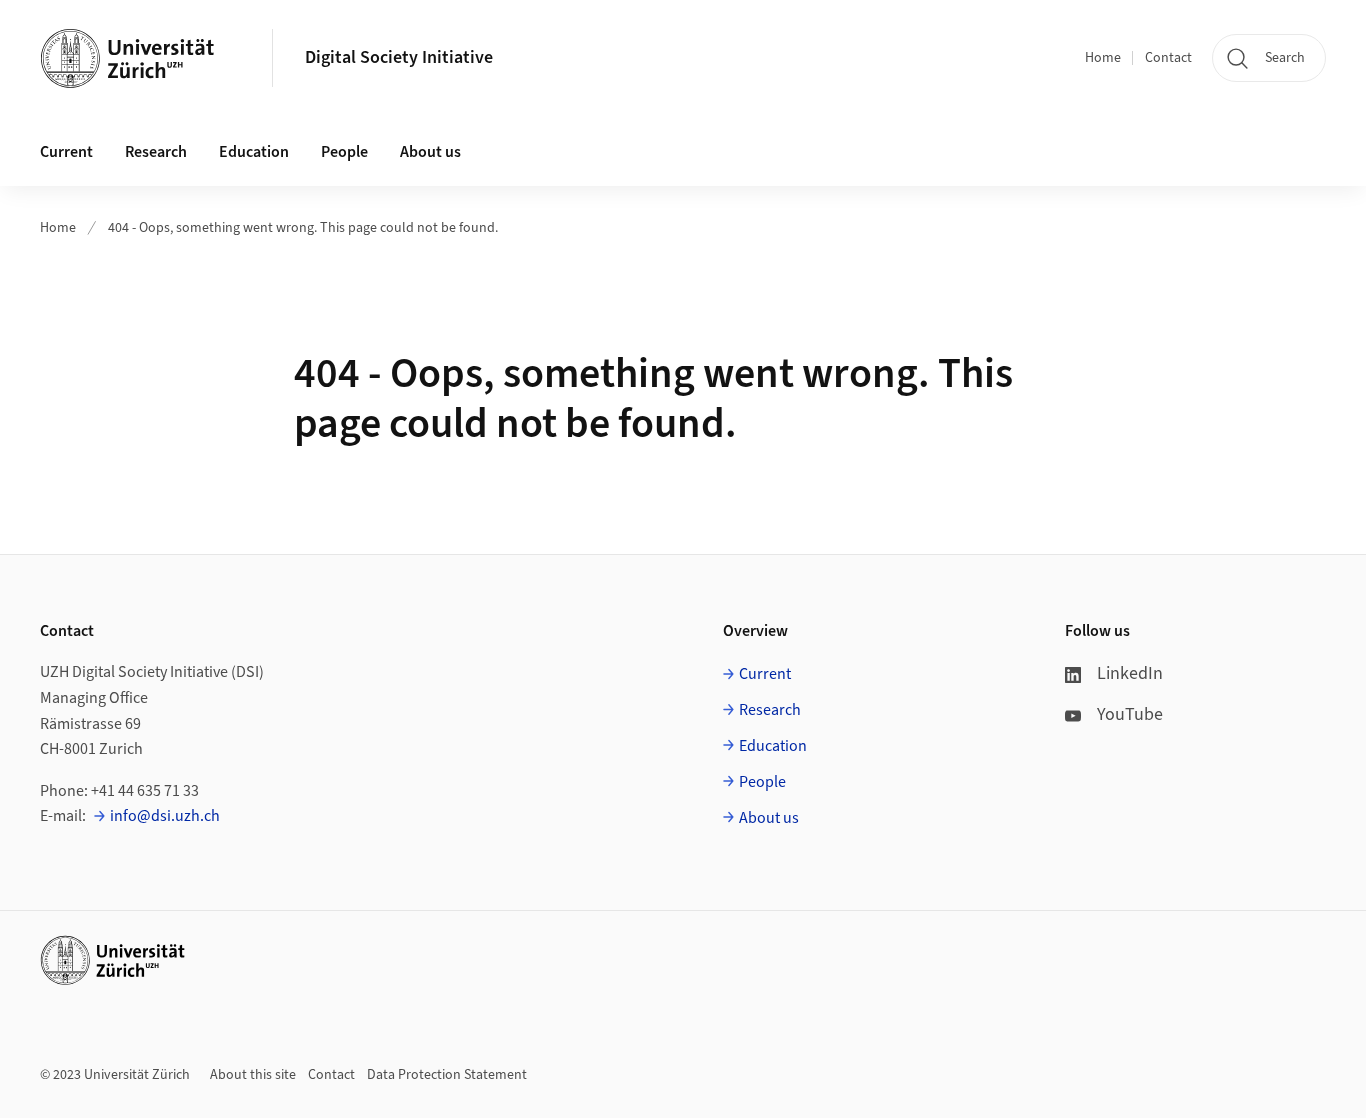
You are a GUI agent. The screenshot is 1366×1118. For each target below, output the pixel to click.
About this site (253, 1075)
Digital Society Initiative (399, 57)
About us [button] (430, 152)
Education (773, 746)
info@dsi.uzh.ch (165, 816)
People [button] (344, 152)
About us (769, 818)
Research (770, 710)
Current (765, 674)
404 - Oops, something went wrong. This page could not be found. (303, 228)
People (762, 782)
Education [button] (254, 152)
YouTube (1130, 714)
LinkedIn (1130, 673)
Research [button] (156, 152)
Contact (1168, 58)
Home (1103, 58)
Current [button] (66, 152)
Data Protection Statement (447, 1075)
